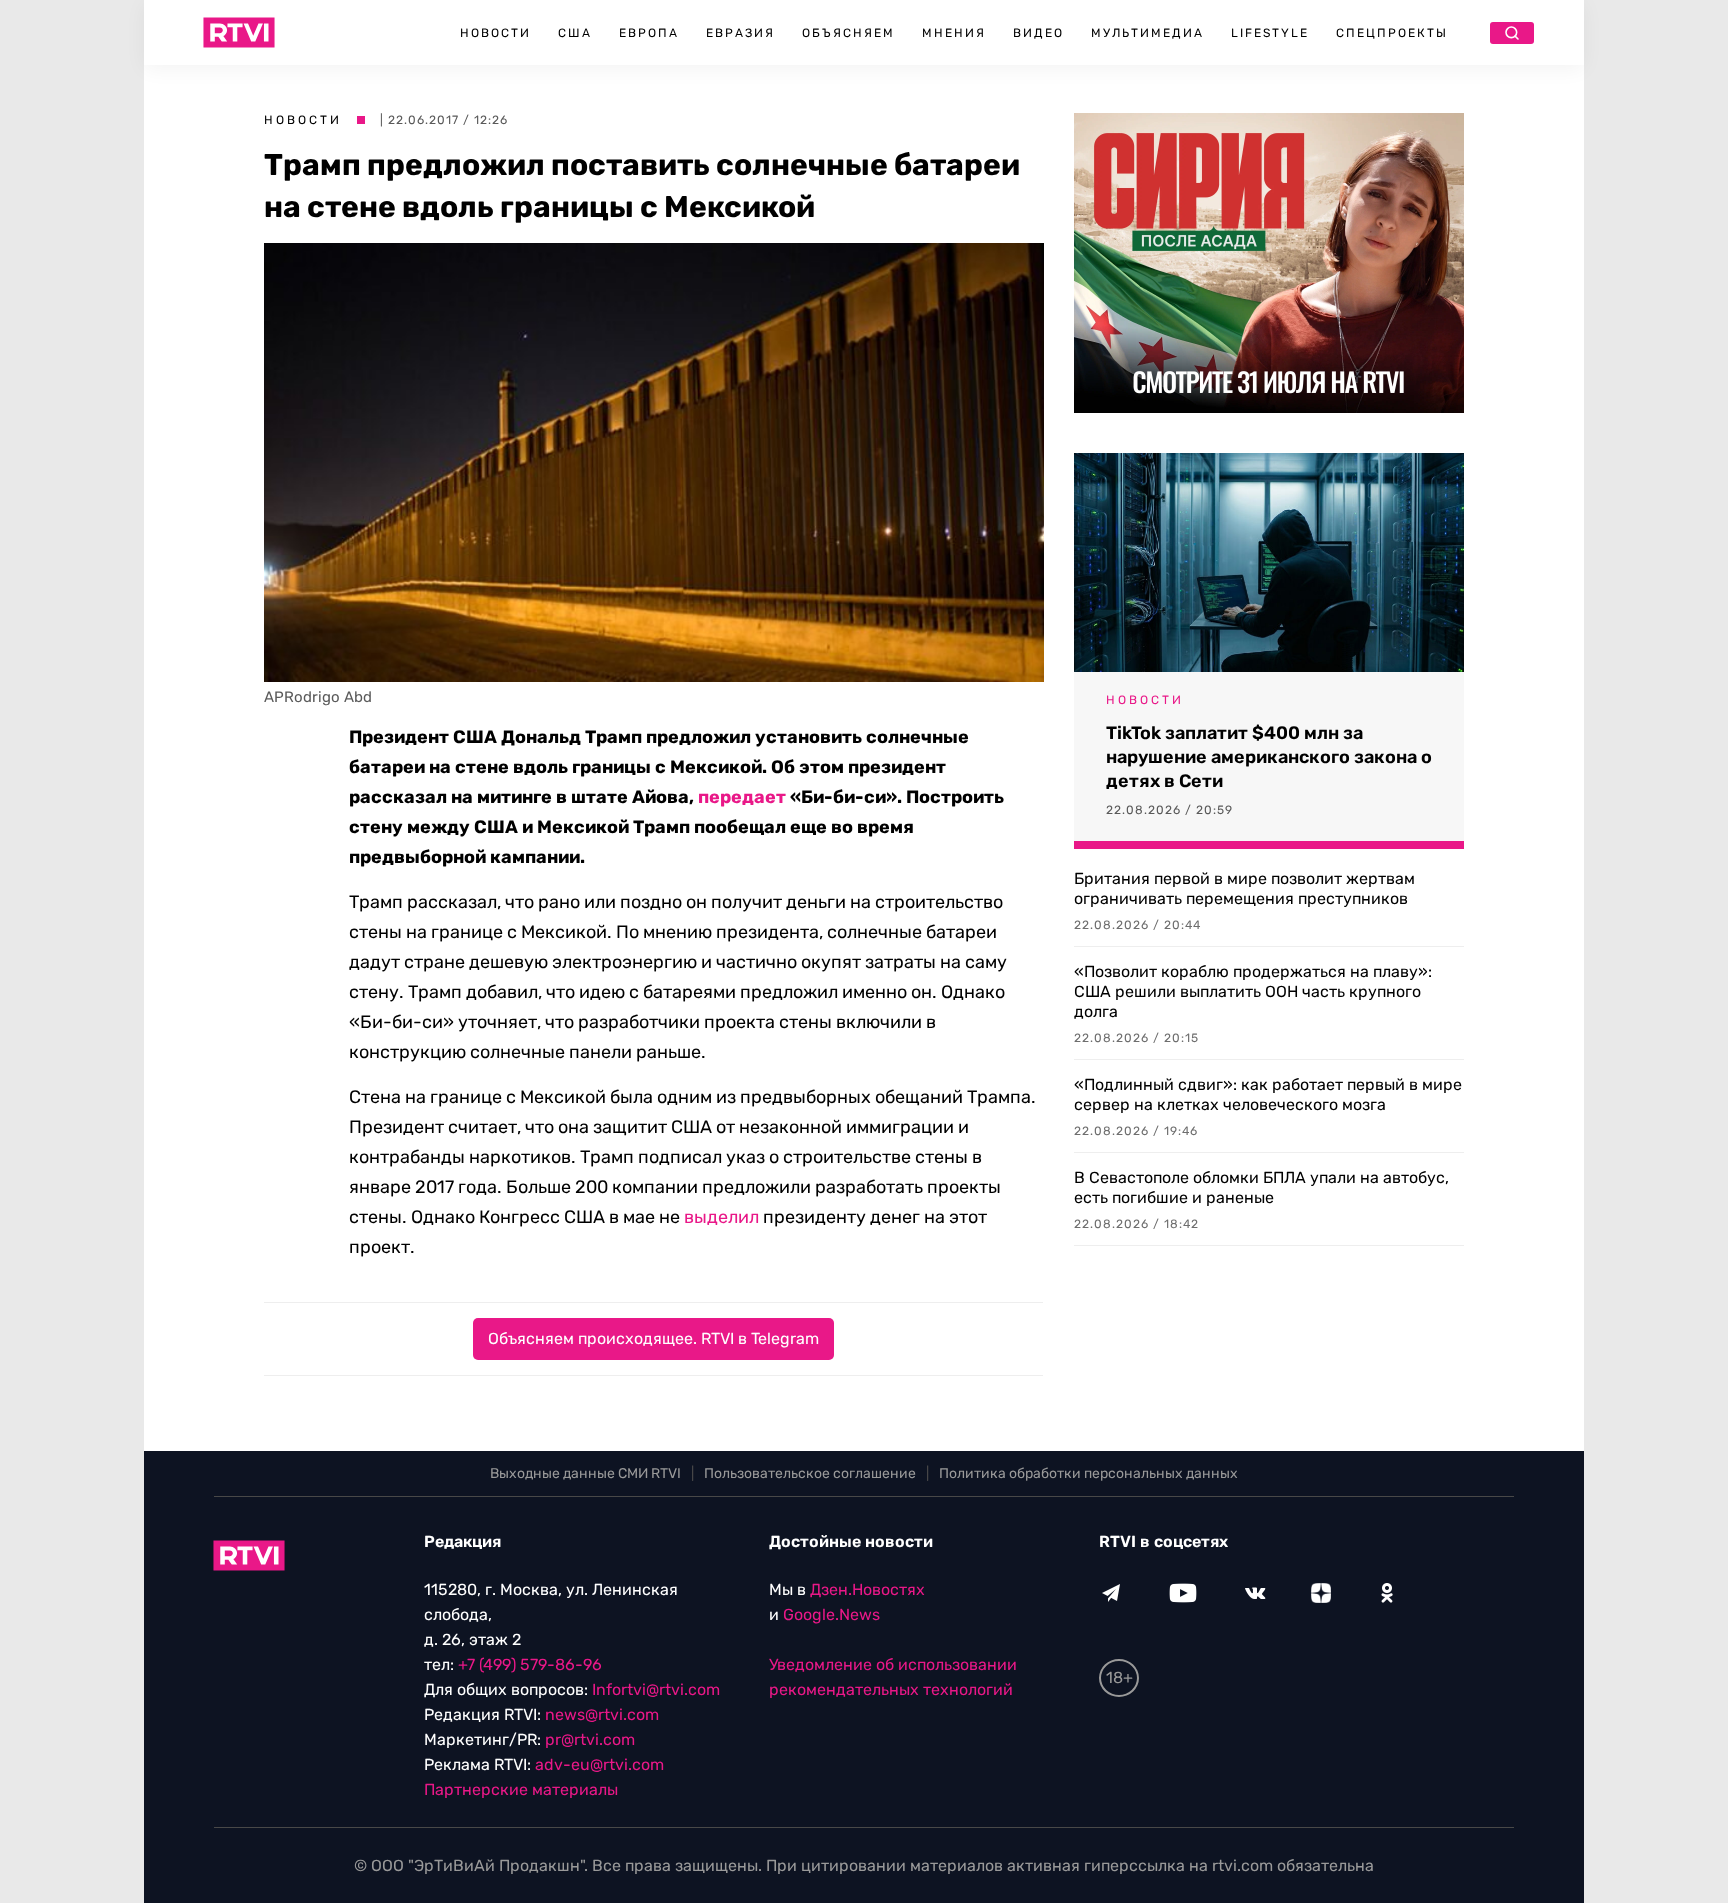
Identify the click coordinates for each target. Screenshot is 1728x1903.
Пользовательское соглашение (810, 1473)
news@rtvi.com (602, 1714)
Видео (1038, 33)
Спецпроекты (1392, 33)
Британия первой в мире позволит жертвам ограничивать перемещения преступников (1244, 888)
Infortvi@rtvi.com (656, 1689)
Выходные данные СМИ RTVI (585, 1473)
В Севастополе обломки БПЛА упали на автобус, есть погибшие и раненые (1261, 1187)
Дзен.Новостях (867, 1589)
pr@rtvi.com (590, 1739)
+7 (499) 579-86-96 (530, 1664)
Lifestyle (1270, 33)
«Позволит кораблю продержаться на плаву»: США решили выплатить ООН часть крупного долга (1253, 991)
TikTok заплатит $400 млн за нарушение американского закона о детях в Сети (1269, 757)
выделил (721, 1217)
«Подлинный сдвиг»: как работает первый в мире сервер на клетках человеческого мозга (1268, 1094)
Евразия (740, 33)
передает (742, 797)
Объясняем (848, 33)
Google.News (831, 1614)
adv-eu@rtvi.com (599, 1764)
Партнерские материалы (521, 1789)
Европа (649, 33)
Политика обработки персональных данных (1088, 1473)
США (575, 33)
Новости (495, 33)
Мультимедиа (1147, 33)
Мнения (954, 33)
